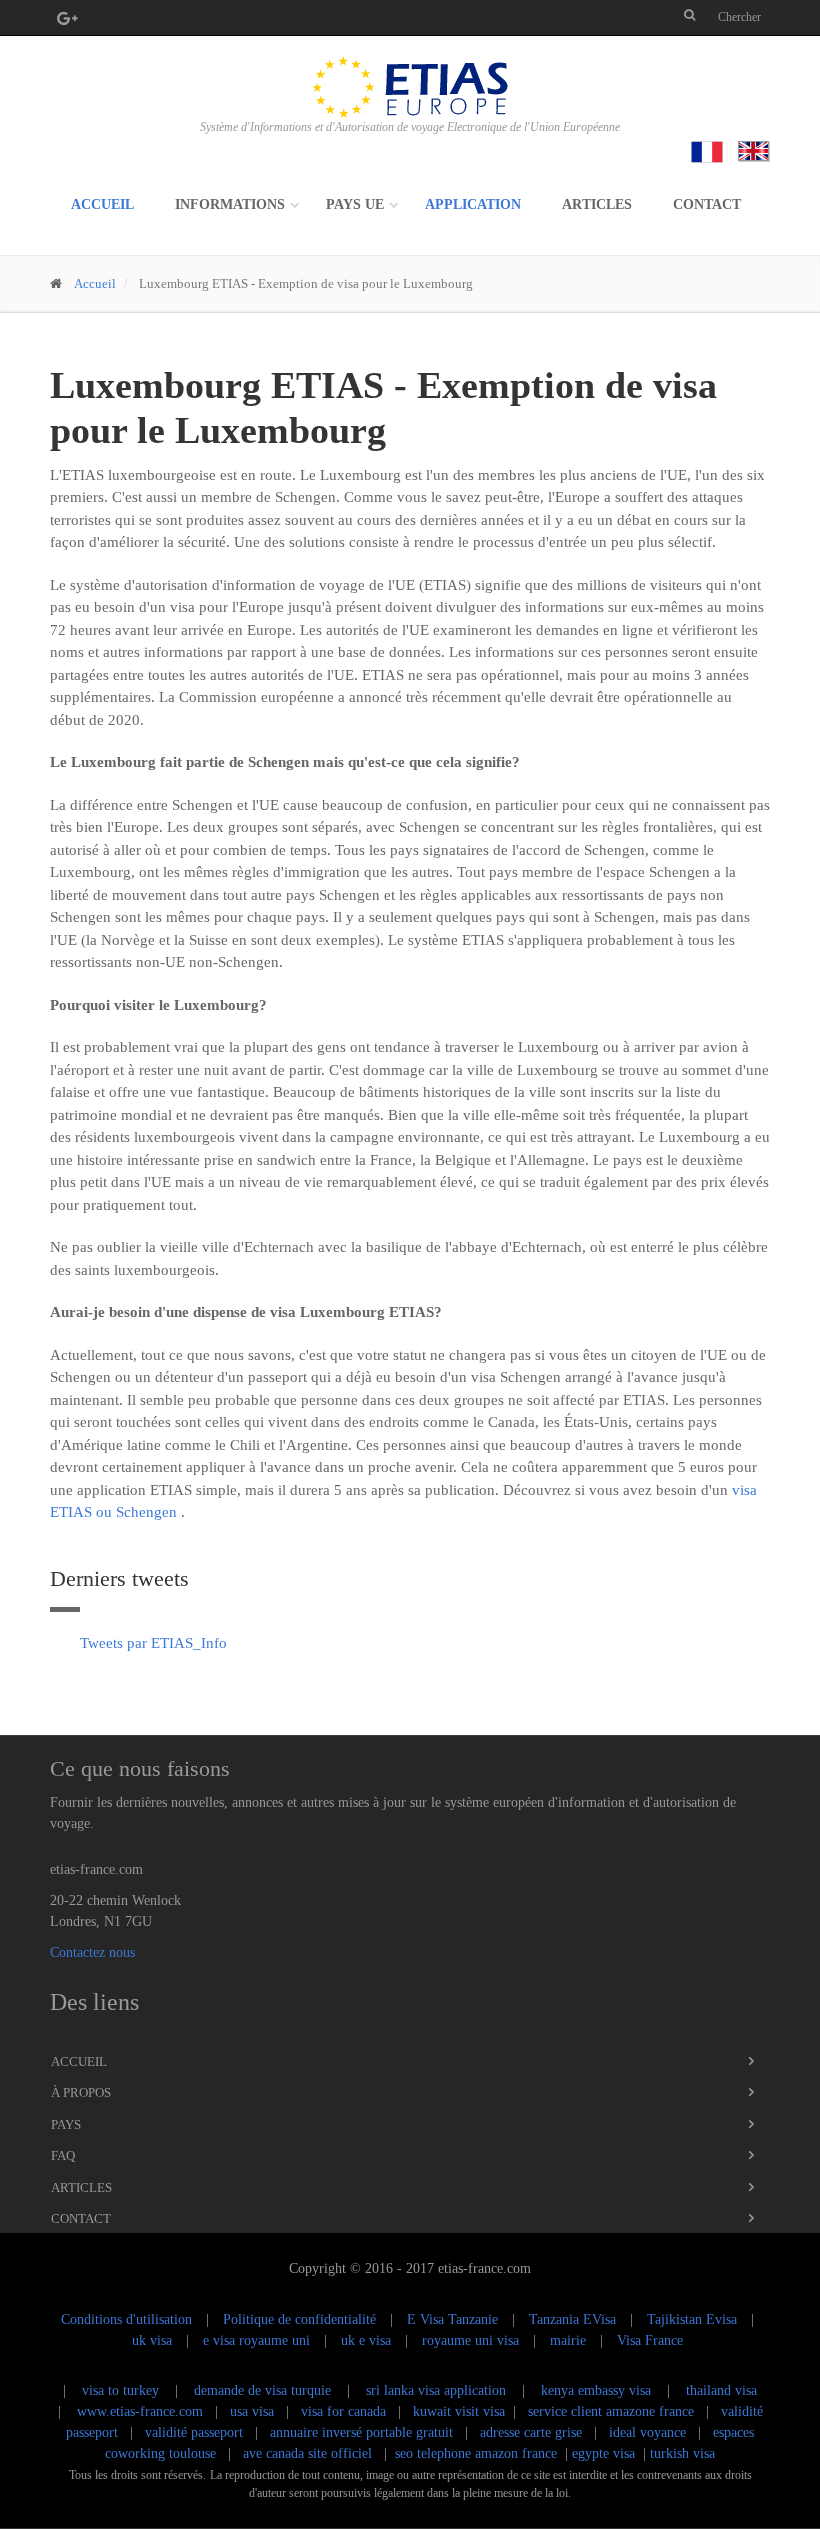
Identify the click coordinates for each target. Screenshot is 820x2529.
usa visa (254, 2411)
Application (473, 204)
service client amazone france (611, 2411)
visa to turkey (120, 2390)
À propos (81, 2092)
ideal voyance (647, 2432)
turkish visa (682, 2453)
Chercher (739, 17)
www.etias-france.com (140, 2411)
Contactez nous (92, 1952)
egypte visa (603, 2453)
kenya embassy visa (596, 2390)
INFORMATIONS (230, 204)
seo (404, 2453)
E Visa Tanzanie (452, 2319)
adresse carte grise (531, 2432)
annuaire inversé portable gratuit (361, 2432)
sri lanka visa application (436, 2390)
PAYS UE (355, 204)
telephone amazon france (487, 2453)
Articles (597, 204)
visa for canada (345, 2411)
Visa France (650, 2340)
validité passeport (194, 2432)
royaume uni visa (470, 2340)
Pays (66, 2124)
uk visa (152, 2340)
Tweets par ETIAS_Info (153, 1643)
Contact (707, 204)
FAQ (63, 2155)
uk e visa (366, 2340)
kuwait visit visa (459, 2411)
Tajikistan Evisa (692, 2319)
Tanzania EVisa (572, 2319)
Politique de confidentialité (299, 2319)
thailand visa (721, 2390)
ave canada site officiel (307, 2453)
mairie (568, 2340)
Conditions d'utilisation (126, 2319)
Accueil (102, 204)
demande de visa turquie (262, 2390)
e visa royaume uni (256, 2340)
